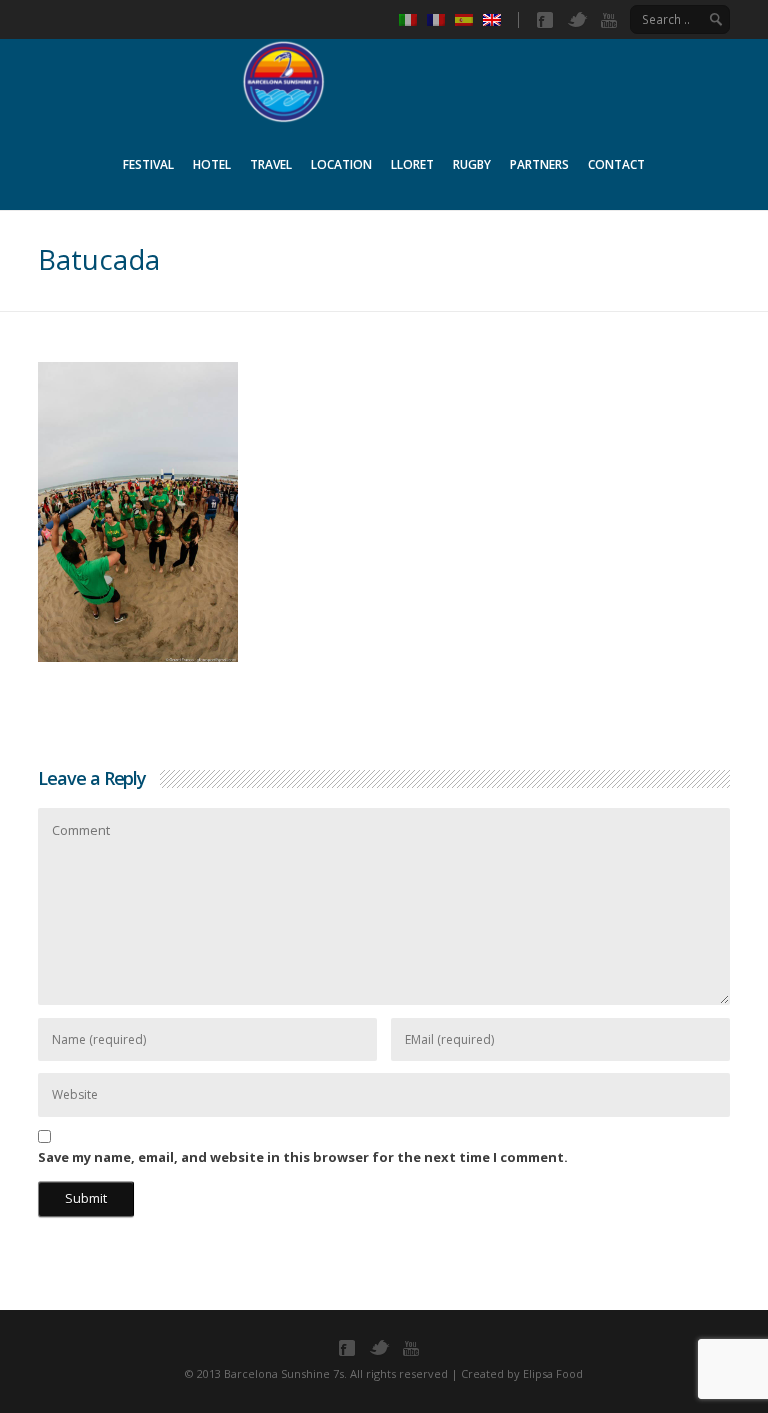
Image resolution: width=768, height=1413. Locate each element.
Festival (148, 164)
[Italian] (413, 20)
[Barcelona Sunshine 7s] (384, 79)
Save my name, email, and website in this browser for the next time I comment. (303, 1157)
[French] (441, 20)
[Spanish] (469, 20)
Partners (539, 164)
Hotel (212, 164)
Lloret (412, 164)
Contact (616, 164)
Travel (271, 164)
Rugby (472, 164)
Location (341, 164)
